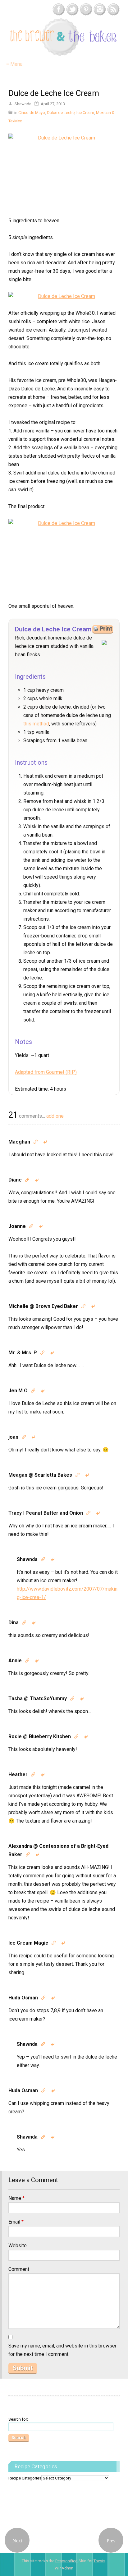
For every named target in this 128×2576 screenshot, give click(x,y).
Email (16, 2222)
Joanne (17, 1226)
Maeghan (19, 1142)
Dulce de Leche (61, 113)
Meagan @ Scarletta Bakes (40, 1475)
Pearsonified (66, 2561)
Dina (14, 1623)
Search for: (18, 2419)
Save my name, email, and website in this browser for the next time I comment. (62, 2350)
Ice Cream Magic (28, 1943)
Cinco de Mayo (32, 113)
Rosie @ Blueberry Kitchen (40, 1736)
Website (18, 2246)
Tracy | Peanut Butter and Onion (46, 1513)
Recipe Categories (25, 2478)
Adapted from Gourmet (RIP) (46, 1072)
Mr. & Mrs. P (23, 1353)
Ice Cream (85, 113)
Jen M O (18, 1391)
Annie (15, 1661)
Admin (64, 2568)
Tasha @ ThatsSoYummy (38, 1698)
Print (106, 629)
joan (13, 1437)
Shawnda (27, 1559)
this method (36, 724)
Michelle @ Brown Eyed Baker (43, 1306)
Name (16, 2198)
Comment (19, 2269)
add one (55, 1116)
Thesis (99, 2561)
